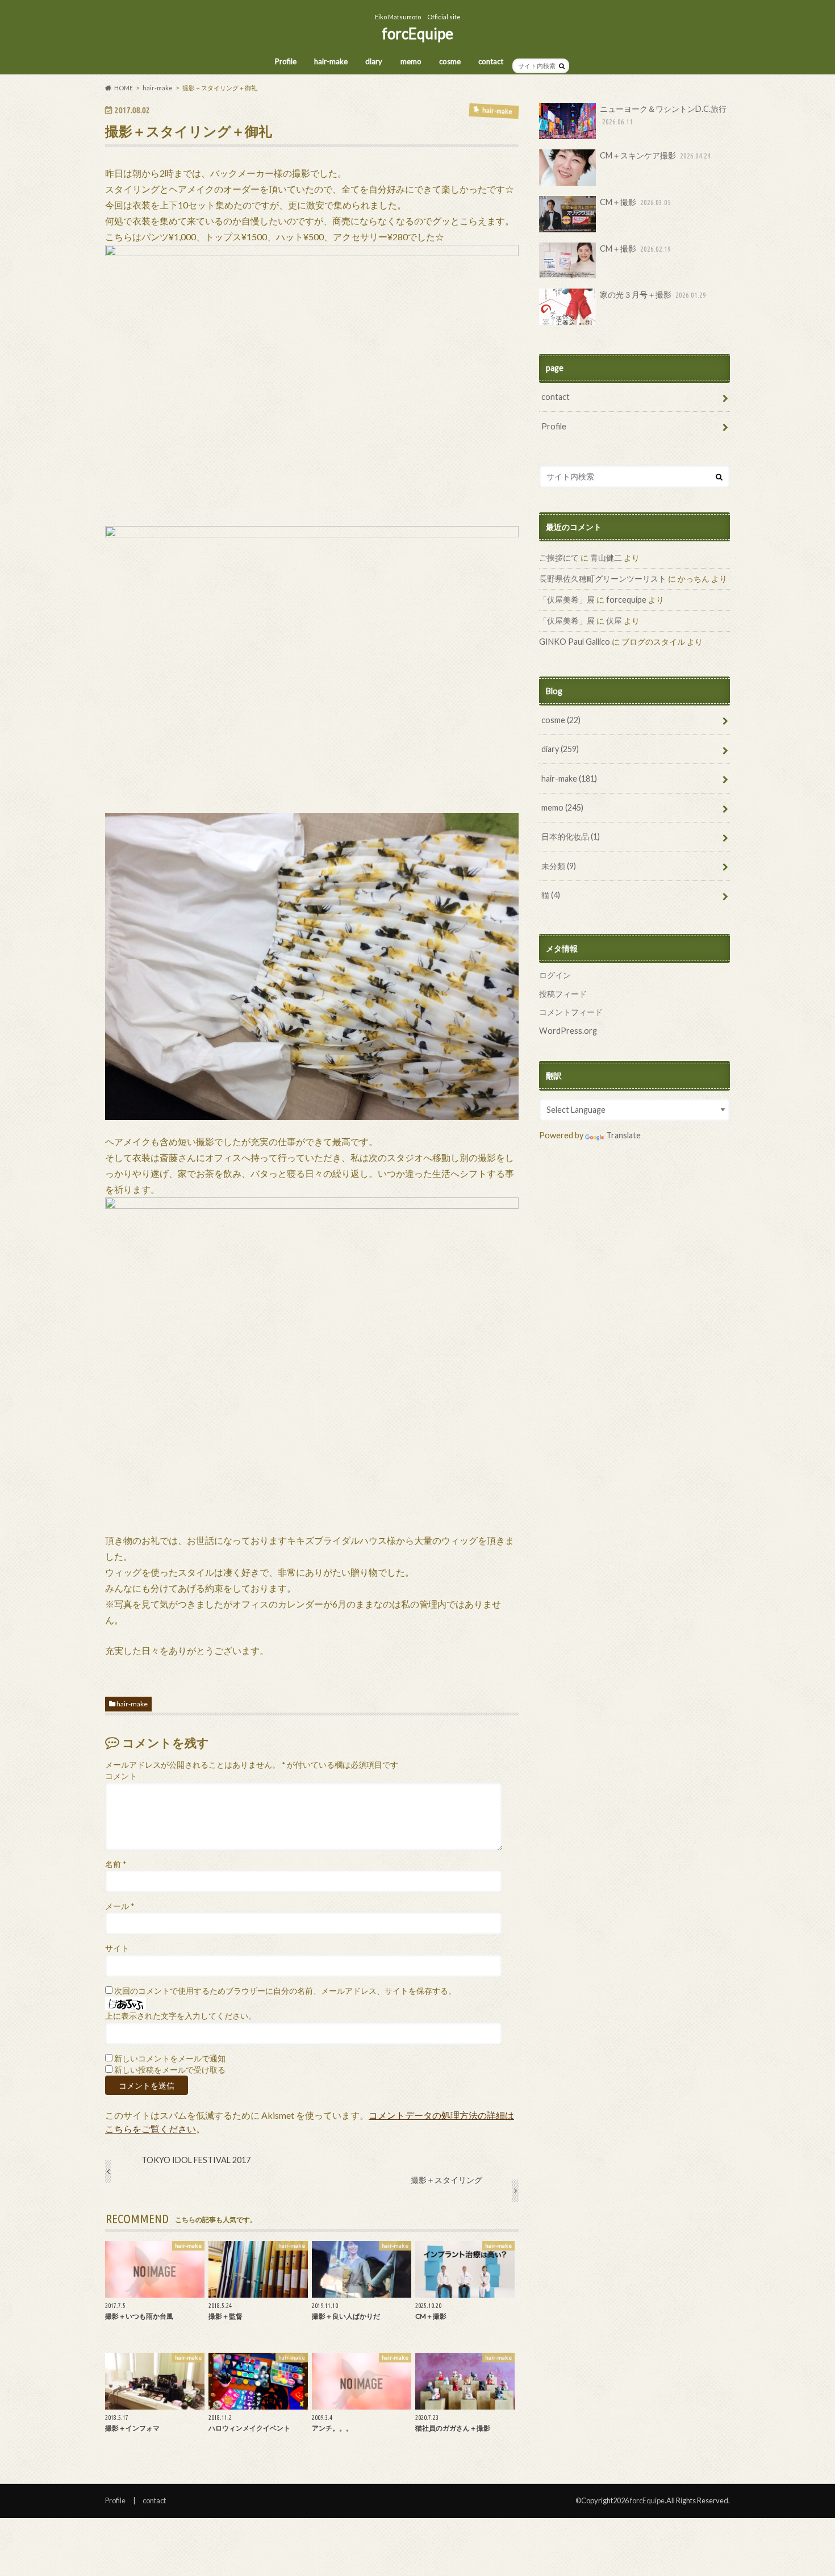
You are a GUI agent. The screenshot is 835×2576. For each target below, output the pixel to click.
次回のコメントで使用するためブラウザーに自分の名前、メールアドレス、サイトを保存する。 (285, 1991)
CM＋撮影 (635, 202)
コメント (121, 1776)
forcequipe (626, 600)
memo (411, 61)
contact (491, 61)
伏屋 (614, 621)
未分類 (559, 866)
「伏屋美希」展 (567, 600)
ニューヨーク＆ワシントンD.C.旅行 (663, 115)
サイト (117, 1948)
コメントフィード (571, 1012)
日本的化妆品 (571, 836)
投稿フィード (563, 994)
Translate (623, 1135)
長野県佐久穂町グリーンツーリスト (603, 579)
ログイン (555, 975)
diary (374, 61)
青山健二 (606, 558)
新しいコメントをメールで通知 (170, 2059)
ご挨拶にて (559, 558)
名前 (116, 1864)
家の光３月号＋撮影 (653, 295)
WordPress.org (568, 1031)
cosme (450, 61)
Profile (286, 61)
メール (120, 1906)
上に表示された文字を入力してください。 (181, 2016)
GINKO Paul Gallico (575, 642)
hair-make (331, 61)
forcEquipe (417, 34)
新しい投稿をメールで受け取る (170, 2070)
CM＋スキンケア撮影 (655, 155)
